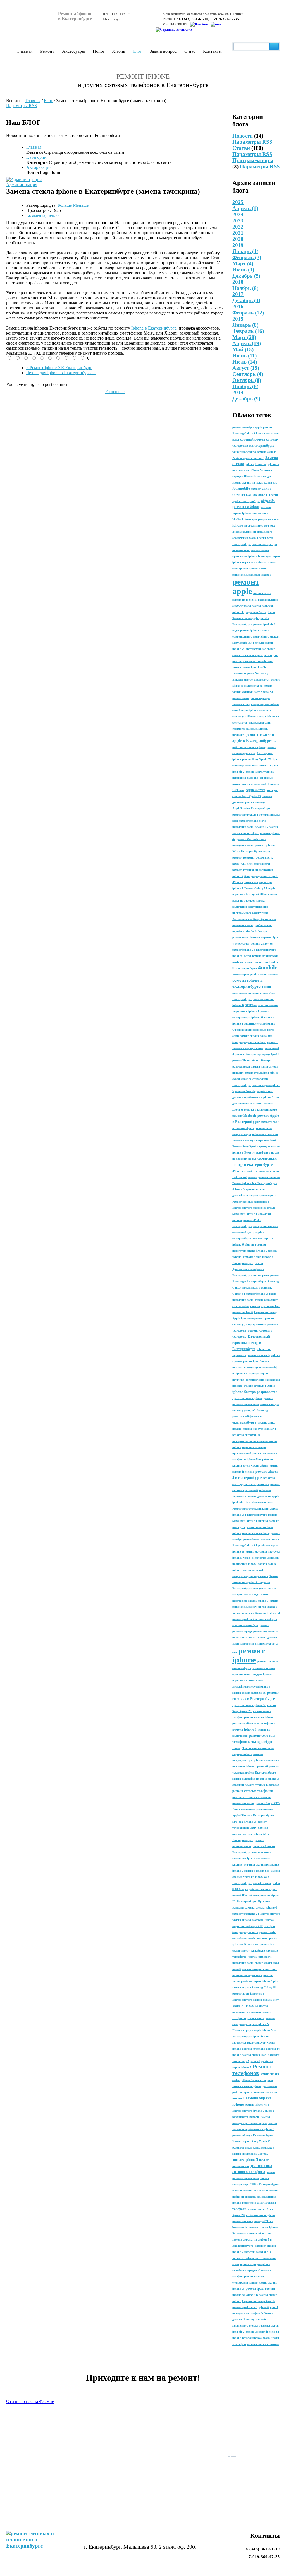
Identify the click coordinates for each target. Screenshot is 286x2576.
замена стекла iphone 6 (261, 1907)
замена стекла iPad (254, 2055)
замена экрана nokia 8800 (257, 1036)
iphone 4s (238, 612)
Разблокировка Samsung (248, 458)
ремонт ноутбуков (244, 815)
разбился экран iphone (261, 2215)
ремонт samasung (243, 1803)
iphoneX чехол (242, 956)
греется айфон (270, 1306)
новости (255, 1306)
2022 (238, 227)
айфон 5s (268, 501)
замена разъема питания (264, 1177)
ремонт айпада (267, 452)
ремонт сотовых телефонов (253, 1791)
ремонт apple (246, 586)
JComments (115, 392)
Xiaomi (119, 51)
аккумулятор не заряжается (250, 1576)
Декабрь (246, 399)
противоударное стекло (260, 649)
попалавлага (248, 1637)
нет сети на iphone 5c (258, 2252)
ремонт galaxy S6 (262, 944)
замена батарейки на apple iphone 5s (256, 1779)
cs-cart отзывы (262, 1883)
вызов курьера (260, 698)
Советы (261, 464)
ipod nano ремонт (252, 1318)
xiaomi (236, 1748)
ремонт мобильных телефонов (254, 1723)
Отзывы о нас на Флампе (30, 2401)
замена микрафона (245, 2154)
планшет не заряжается (247, 1975)
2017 (238, 294)
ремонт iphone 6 (244, 1729)
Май (243, 349)
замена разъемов (263, 606)
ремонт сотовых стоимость (252, 1797)
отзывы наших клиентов (263, 2344)
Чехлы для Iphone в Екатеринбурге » (61, 373)
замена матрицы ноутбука (263, 1552)
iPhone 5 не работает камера (251, 1171)
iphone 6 (257, 1017)
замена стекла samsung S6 (249, 1693)
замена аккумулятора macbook (254, 1140)
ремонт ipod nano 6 (245, 2307)
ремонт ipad (255, 2289)
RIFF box (251, 1005)
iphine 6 (264, 2307)
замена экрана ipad (254, 784)
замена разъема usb (257, 1871)
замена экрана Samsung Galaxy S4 (254, 1987)
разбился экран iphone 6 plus (260, 1981)
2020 (238, 239)
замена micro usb (253, 1570)
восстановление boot (245, 2191)
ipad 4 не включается (259, 1502)
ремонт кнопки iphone (259, 1717)
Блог (137, 51)
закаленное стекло (244, 452)
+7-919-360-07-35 (225, 19)
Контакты (212, 51)
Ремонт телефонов (252, 2070)
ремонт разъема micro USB (254, 2233)
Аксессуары (73, 51)
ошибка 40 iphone (253, 2049)
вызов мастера (270, 1404)
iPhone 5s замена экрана (257, 2080)
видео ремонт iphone (246, 630)
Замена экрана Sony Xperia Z (251, 2141)
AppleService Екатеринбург (251, 808)
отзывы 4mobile (245, 1091)
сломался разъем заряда (248, 655)
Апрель (245, 208)
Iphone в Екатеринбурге (154, 328)
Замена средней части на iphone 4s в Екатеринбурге (256, 1877)
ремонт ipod (251, 1361)
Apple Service (256, 790)
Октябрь (247, 380)
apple (272, 888)
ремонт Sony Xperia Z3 (257, 759)
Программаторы (253, 160)
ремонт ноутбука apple (247, 427)
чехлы (259, 1263)
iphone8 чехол (241, 1558)
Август (246, 368)
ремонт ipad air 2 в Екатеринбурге (255, 1619)
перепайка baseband (245, 778)
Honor (98, 51)
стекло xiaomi (263, 1963)
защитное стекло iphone (260, 1024)
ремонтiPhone (241, 1060)
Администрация (22, 185)
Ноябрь (245, 386)
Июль (245, 362)
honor (271, 612)
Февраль (247, 257)
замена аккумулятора (260, 772)
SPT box (238, 1822)
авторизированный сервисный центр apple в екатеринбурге (255, 1232)
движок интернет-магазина (260, 1969)
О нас (190, 51)
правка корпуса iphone (255, 2264)
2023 (238, 221)
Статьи (241, 148)
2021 (238, 233)
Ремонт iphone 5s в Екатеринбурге (255, 1183)
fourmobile (241, 488)
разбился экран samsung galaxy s (253, 2148)
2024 (238, 214)
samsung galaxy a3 (244, 1410)
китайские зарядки (245, 2270)
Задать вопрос (163, 51)
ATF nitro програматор (256, 864)
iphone (250, 464)
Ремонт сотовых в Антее (259, 1386)
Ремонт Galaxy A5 (256, 888)
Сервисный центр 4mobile (259, 2301)
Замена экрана (260, 937)
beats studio (240, 2227)
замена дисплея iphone (260, 2332)
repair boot (249, 2203)
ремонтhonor (252, 1539)
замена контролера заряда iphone (256, 704)
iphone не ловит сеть (265, 1134)
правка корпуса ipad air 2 (259, 1429)
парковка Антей (256, 612)
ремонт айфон (246, 507)
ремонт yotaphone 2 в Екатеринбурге (256, 1914)
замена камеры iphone (247, 2086)
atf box (264, 667)
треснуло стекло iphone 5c (249, 1705)
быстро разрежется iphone (249, 1042)
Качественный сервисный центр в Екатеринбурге (251, 1343)
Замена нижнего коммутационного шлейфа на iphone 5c (255, 1367)
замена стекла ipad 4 (246, 667)
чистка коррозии (260, 723)
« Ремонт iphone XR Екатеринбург (59, 368)
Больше (65, 205)
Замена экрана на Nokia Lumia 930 (255, 483)
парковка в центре (254, 1447)
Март (243, 264)
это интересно (267, 1938)
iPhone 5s (250, 1822)
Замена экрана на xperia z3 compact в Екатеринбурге (255, 1582)
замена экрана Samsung (250, 673)
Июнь (243, 270)
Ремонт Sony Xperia (245, 1146)
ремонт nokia (241, 698)
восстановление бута (245, 1625)
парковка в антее (243, 1680)
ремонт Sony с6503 (268, 1803)
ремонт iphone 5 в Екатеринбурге (254, 950)
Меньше (81, 205)
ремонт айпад (256, 2018)
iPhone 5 (239, 1189)
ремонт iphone (249, 1655)
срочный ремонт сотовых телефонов (256, 1785)
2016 (238, 307)
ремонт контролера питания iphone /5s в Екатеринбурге (254, 993)
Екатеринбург (247, 1901)
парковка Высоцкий (246, 894)
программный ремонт (247, 1453)
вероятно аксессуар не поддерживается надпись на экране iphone (255, 1441)
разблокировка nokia (256, 2338)
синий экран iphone (245, 710)
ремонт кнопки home (256, 1533)
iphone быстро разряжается (255, 1392)
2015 (238, 319)
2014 (238, 392)
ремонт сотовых (256, 857)
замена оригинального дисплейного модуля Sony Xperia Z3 (256, 637)
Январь (245, 251)
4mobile (268, 967)
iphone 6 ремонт (245, 1944)
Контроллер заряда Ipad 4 (262, 1054)
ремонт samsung (243, 2221)
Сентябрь (248, 374)
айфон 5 (257, 2313)
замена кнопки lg (259, 1355)
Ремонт (47, 51)
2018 (238, 282)
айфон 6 (252, 2295)
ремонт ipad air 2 (264, 624)
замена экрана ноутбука (248, 1920)
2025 (238, 202)
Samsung (262, 1410)
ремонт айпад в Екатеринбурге (252, 2135)
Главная (25, 51)
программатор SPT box (260, 526)
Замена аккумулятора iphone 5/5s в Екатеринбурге (252, 1834)
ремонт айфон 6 (243, 1312)
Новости (243, 136)
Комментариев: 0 (42, 215)
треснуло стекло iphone (247, 1398)
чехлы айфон (260, 1466)
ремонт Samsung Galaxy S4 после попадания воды (256, 433)
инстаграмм (261, 1275)
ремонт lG (261, 827)
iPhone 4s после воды (258, 476)
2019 (238, 245)
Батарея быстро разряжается (251, 680)
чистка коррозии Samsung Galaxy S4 (256, 1613)
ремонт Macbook (244, 1116)
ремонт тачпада (255, 802)
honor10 (254, 2117)
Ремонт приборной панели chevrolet (255, 975)
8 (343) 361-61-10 (194, 19)
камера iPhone (264, 2221)
